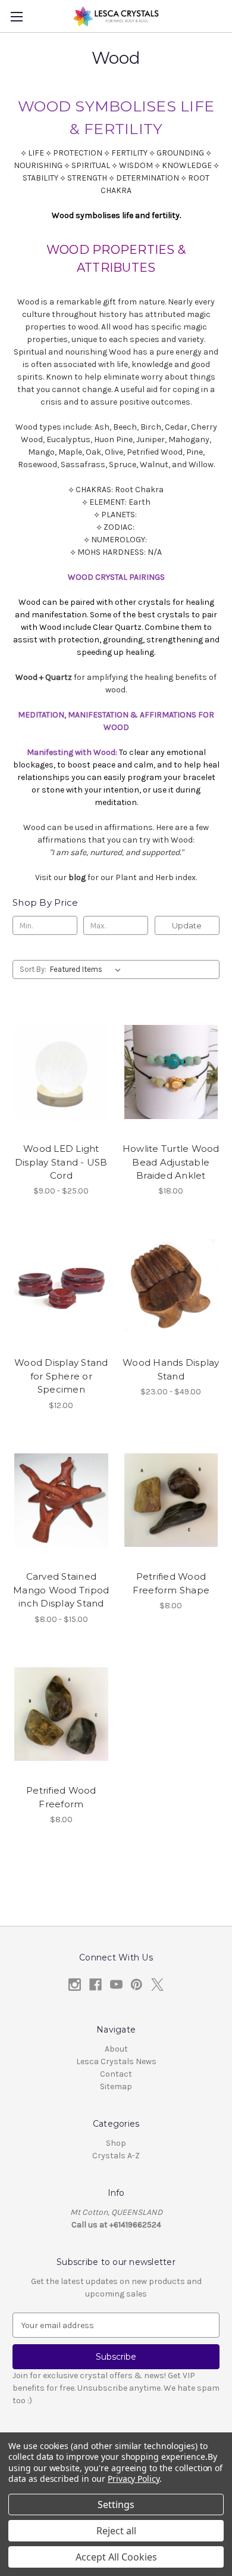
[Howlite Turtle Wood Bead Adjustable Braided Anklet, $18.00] (171, 1072)
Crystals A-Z (116, 2156)
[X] (157, 1985)
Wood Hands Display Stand (171, 1369)
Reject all (116, 2531)
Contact (116, 2074)
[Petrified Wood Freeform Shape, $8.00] (171, 1500)
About (116, 2049)
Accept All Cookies (116, 2557)
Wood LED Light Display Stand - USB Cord (61, 1162)
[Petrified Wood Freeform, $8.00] (61, 1714)
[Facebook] (95, 1985)
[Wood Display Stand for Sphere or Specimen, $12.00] (61, 1286)
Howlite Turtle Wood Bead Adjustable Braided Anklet (171, 1162)
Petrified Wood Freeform (61, 1797)
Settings (116, 2504)
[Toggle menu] (16, 16)
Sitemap (116, 2086)
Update (187, 925)
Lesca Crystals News (116, 2061)
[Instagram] (75, 1985)
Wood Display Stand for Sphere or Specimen (61, 1376)
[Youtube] (116, 1985)
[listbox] (88, 970)
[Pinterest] (137, 1985)
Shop (116, 2143)
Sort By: (33, 969)
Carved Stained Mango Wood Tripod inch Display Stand (61, 1590)
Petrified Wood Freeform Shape (171, 1583)
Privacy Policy (134, 2479)
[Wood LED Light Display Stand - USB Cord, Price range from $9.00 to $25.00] (61, 1072)
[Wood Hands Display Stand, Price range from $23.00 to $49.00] (171, 1286)
